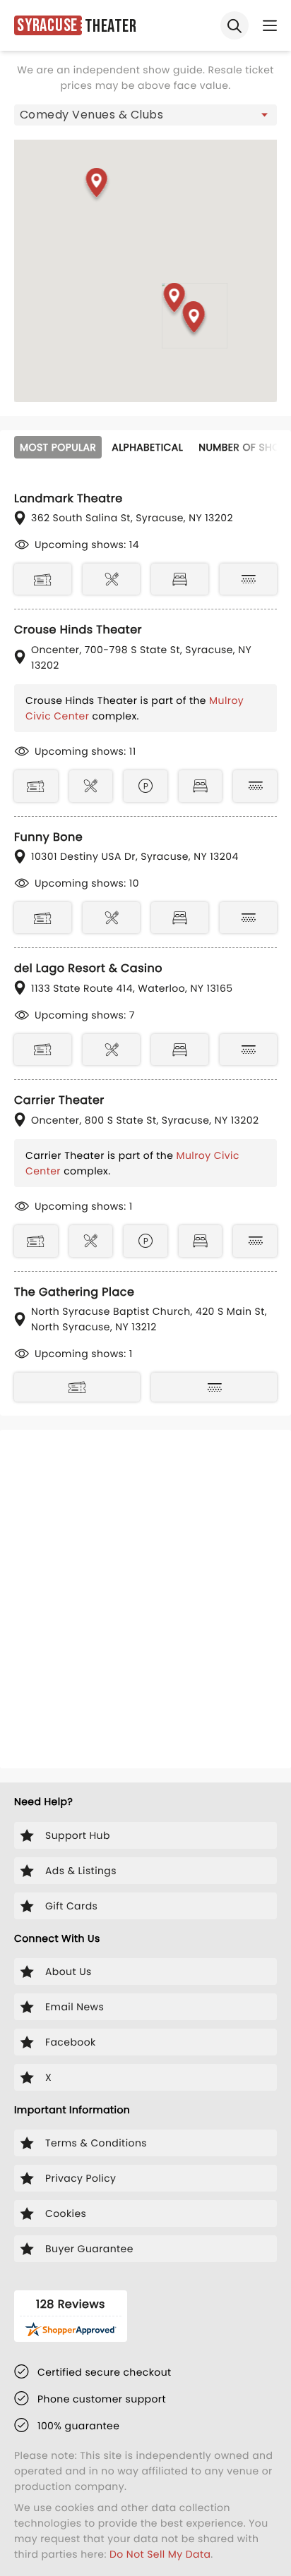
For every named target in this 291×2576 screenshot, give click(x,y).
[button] (175, 300)
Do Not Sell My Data (160, 2554)
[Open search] (234, 25)
